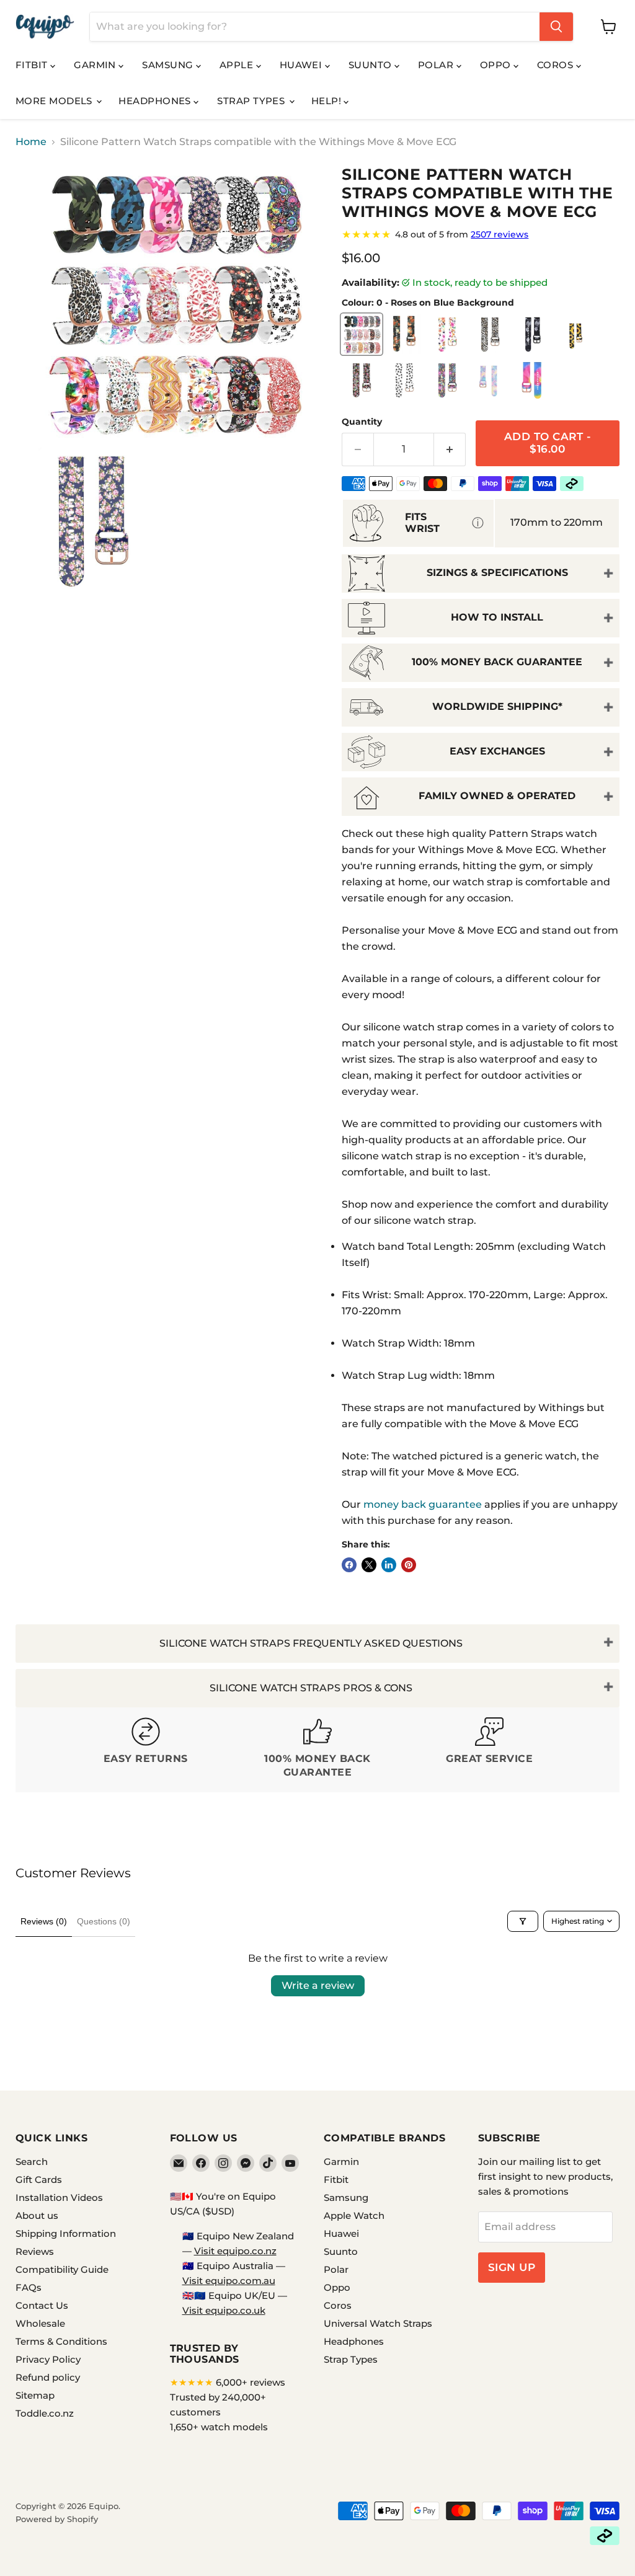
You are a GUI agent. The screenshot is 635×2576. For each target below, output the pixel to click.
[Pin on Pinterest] (409, 1565)
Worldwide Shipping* (497, 706)
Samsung (169, 65)
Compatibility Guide (62, 2269)
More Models (55, 101)
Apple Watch (354, 2215)
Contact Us (42, 2305)
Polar (437, 65)
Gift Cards (39, 2180)
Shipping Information (66, 2233)
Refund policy (48, 2377)
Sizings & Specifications (497, 573)
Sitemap (35, 2395)
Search (32, 2162)
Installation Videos (59, 2198)
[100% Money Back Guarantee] (317, 1750)
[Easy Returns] (145, 1750)
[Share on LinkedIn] (389, 1565)
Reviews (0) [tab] (44, 1921)
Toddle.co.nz (45, 2413)
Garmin (96, 65)
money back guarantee (423, 1504)
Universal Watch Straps (378, 2323)
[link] (481, 234)
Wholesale (40, 2323)
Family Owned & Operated (497, 796)
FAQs (29, 2287)
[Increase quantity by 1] (450, 449)
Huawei (302, 65)
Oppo (497, 65)
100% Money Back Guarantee (497, 662)
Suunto (371, 65)
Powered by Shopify (57, 2519)
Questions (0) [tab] (104, 1921)
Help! (328, 101)
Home (31, 142)
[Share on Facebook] (349, 1565)
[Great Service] (490, 1750)
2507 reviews (500, 234)
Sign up (512, 2267)
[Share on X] (369, 1565)
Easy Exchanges (497, 751)
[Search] (556, 27)
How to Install (497, 617)
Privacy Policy (48, 2359)
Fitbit (33, 65)
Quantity (362, 422)
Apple (238, 65)
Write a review (318, 1985)
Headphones (156, 101)
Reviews (35, 2251)
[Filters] (523, 1921)
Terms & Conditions (61, 2341)
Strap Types (252, 101)
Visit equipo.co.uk (224, 2310)
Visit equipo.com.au (229, 2281)
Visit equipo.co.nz (235, 2251)
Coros (557, 65)
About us (37, 2215)
